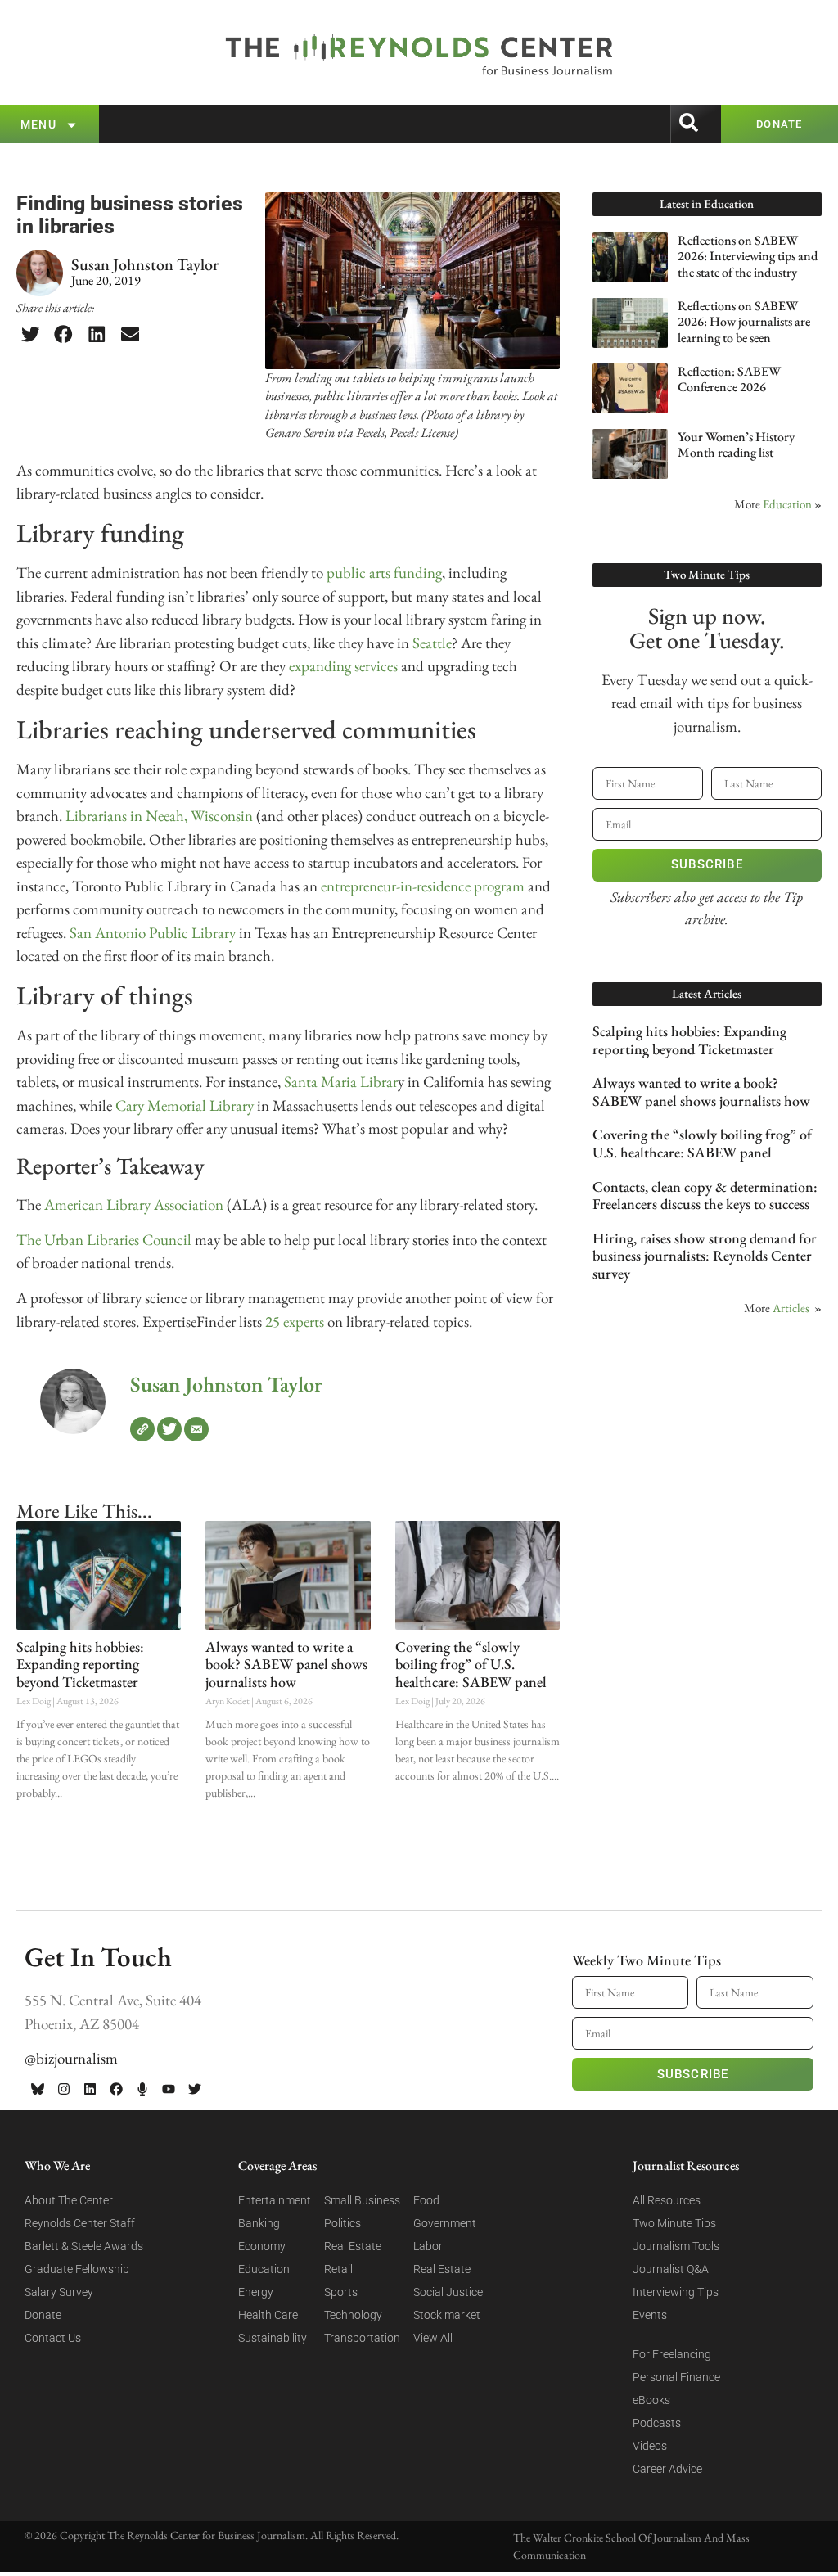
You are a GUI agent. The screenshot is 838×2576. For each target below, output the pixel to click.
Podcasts (657, 2423)
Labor (428, 2246)
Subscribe (707, 864)
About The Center (69, 2200)
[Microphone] (142, 2089)
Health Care (268, 2315)
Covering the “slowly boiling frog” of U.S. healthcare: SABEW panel (471, 1664)
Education (787, 504)
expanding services (343, 666)
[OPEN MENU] (72, 125)
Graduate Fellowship (77, 2269)
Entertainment (275, 2200)
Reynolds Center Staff (80, 2223)
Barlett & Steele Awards (84, 2246)
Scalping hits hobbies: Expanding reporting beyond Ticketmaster (80, 1664)
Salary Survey (59, 2292)
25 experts (295, 1322)
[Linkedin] (90, 2089)
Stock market (447, 2315)
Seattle (432, 643)
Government (445, 2223)
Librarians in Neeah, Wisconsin (159, 816)
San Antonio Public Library (153, 933)
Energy (256, 2292)
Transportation (362, 2338)
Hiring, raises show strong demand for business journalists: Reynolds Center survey (705, 1256)
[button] (30, 335)
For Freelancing (672, 2354)
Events (650, 2315)
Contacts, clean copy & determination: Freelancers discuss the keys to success (705, 1196)
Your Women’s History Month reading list (736, 444)
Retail (338, 2269)
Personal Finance (676, 2377)
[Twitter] (169, 1429)
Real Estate (353, 2246)
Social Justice (448, 2292)
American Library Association (134, 1205)
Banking (259, 2223)
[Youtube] (169, 2089)
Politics (342, 2223)
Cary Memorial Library (185, 1105)
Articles (791, 1308)
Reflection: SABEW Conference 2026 (729, 379)
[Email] (196, 1429)
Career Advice (667, 2469)
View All (433, 2338)
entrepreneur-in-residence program (423, 886)
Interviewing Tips (676, 2292)
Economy (262, 2246)
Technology (353, 2315)
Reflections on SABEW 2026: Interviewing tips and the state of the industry (748, 256)
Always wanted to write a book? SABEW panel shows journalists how (286, 1664)
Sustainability (273, 2338)
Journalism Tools (676, 2246)
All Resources (667, 2200)
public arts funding (384, 573)
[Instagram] (64, 2089)
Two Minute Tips (674, 2223)
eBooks (651, 2400)
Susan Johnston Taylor (226, 1384)
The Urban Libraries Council (104, 1240)
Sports (341, 2292)
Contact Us (53, 2338)
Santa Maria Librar (341, 1082)
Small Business (362, 2200)
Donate (43, 2315)
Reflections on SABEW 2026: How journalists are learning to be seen (744, 321)
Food (426, 2200)
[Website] (142, 1429)
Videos (650, 2446)
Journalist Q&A (671, 2269)
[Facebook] (116, 2089)
